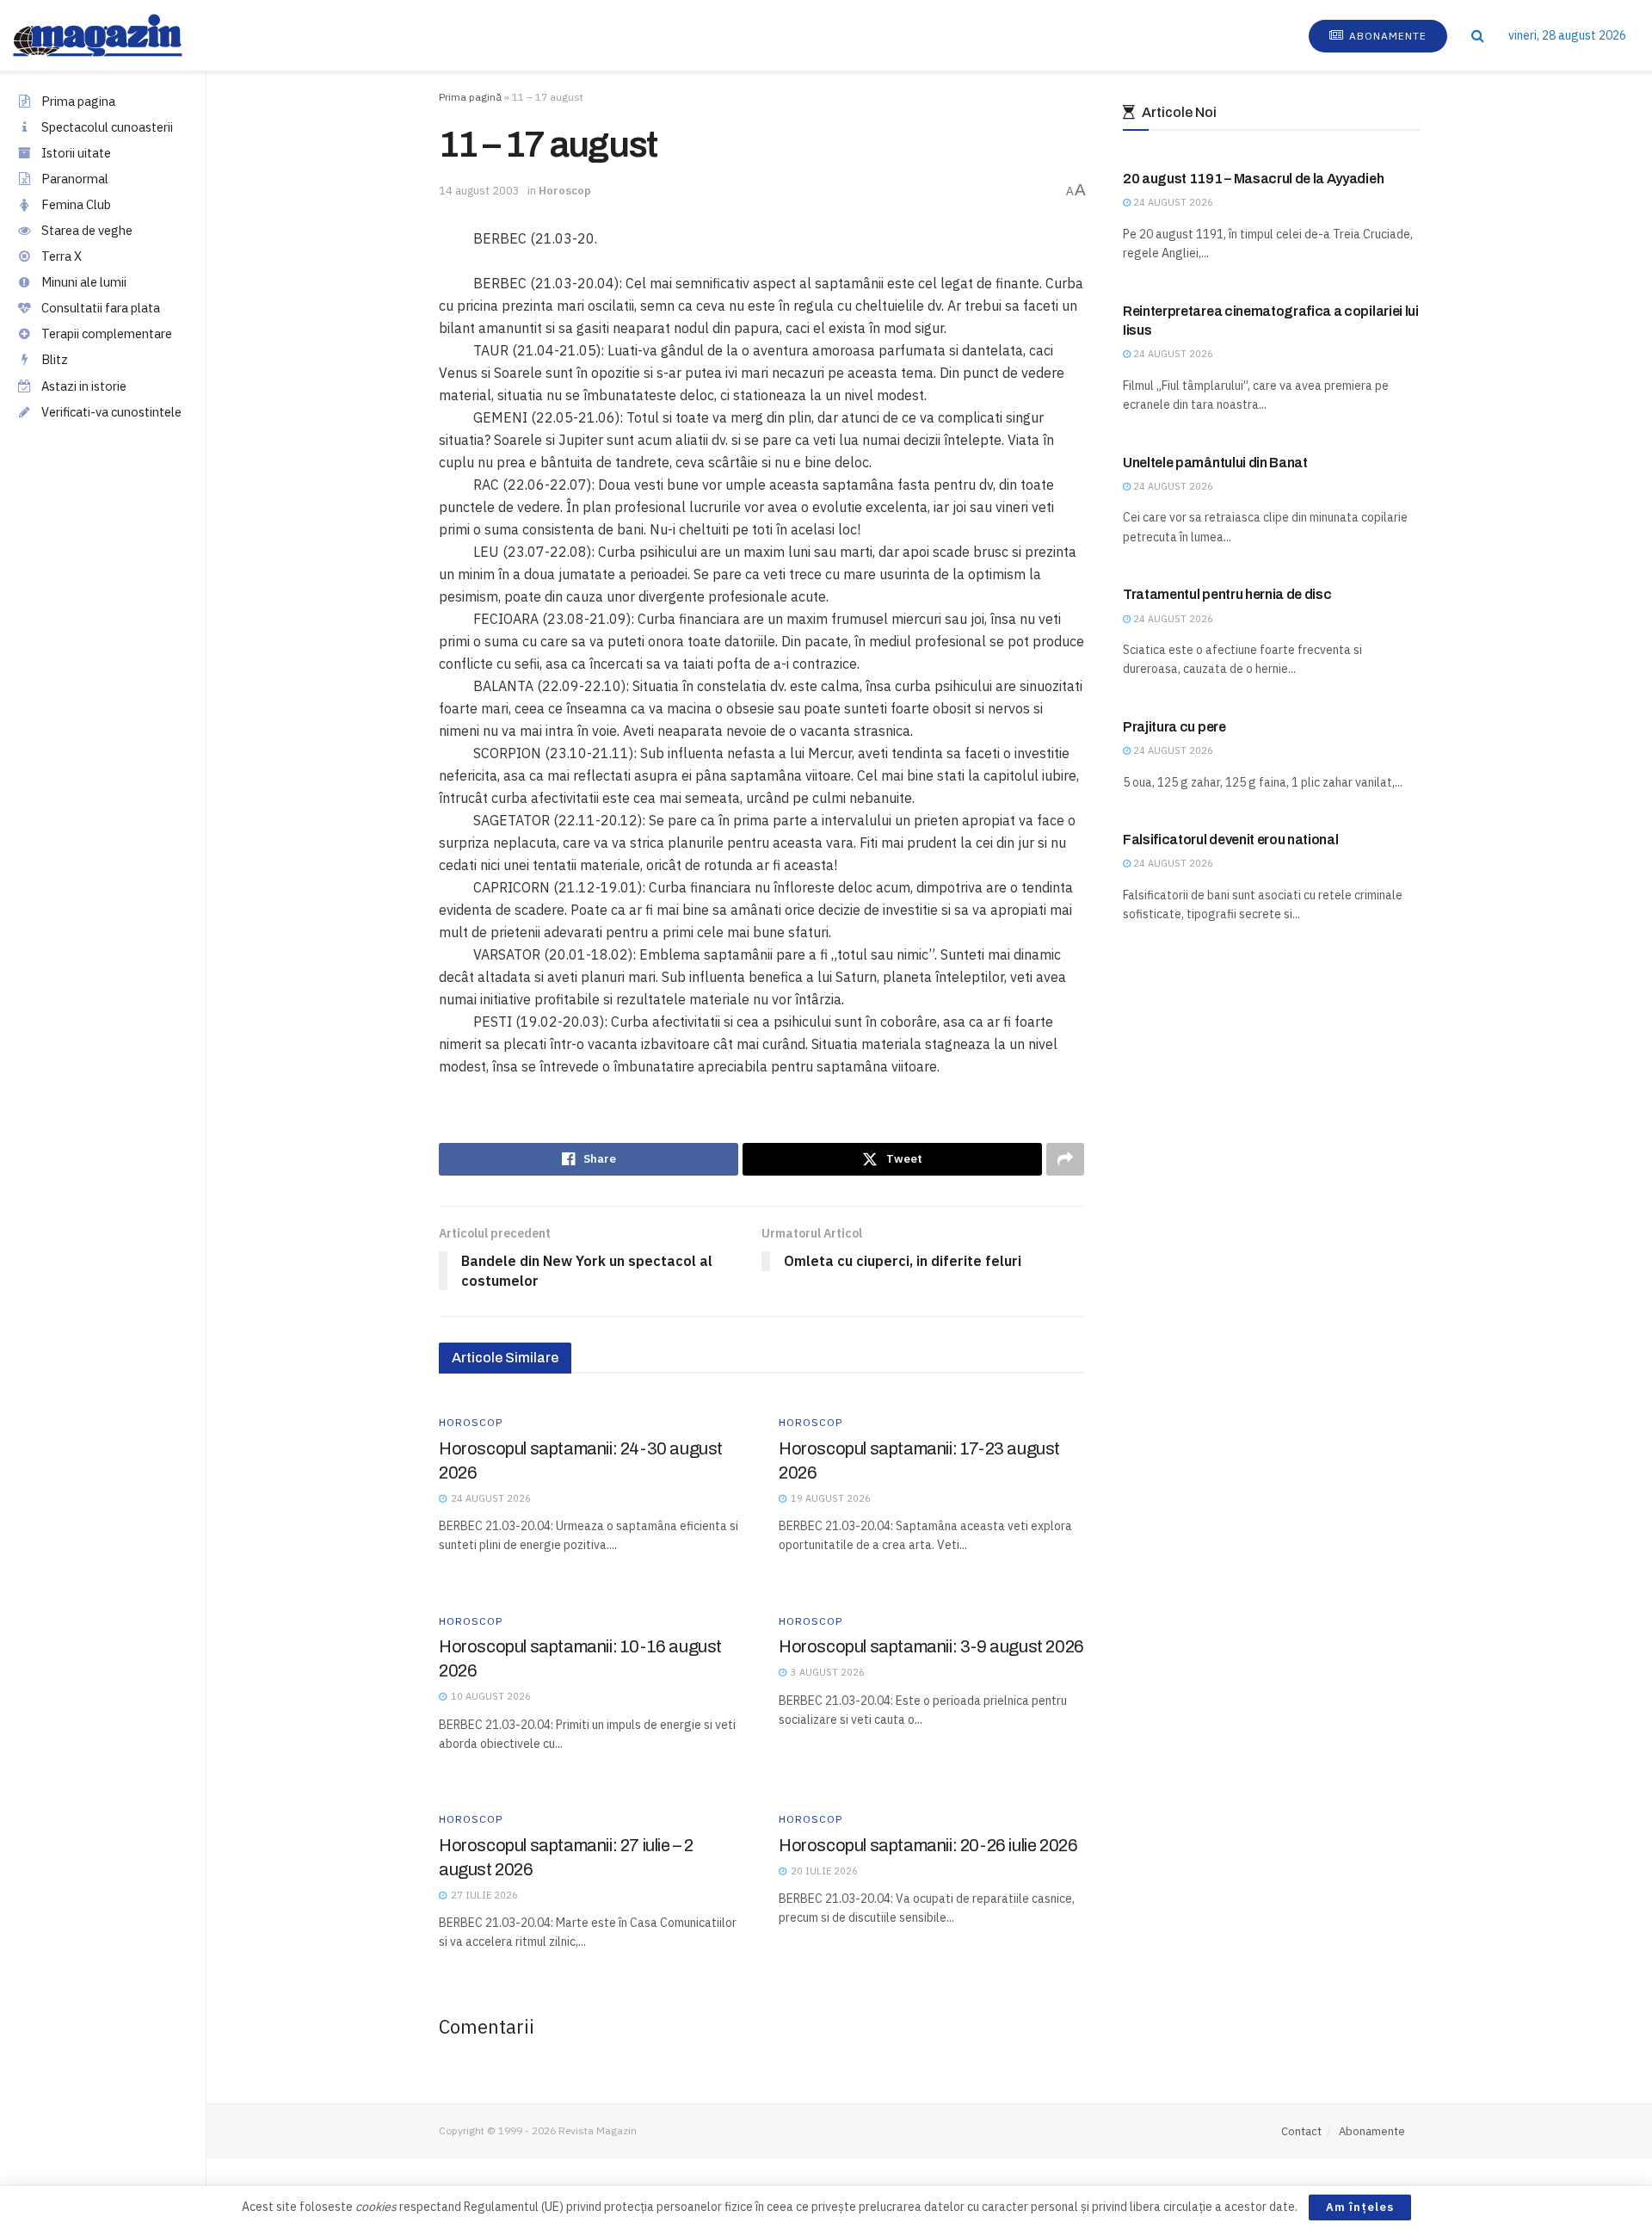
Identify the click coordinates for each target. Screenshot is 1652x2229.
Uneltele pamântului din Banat (1215, 463)
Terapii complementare (107, 333)
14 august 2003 (479, 191)
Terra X (62, 256)
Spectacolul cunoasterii (107, 127)
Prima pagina (78, 101)
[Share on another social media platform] (1065, 1159)
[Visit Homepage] (115, 35)
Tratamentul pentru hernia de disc (1227, 594)
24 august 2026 (1172, 202)
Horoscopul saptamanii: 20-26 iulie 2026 (928, 1845)
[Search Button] (1478, 35)
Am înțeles (1360, 2207)
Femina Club (76, 204)
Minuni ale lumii (84, 282)
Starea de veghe (87, 230)
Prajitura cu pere (1174, 727)
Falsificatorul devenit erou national (1230, 840)
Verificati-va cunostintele (111, 412)
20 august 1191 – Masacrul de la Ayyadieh (1253, 179)
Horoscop (565, 191)
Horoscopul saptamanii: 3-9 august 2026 (931, 1646)
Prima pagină (470, 97)
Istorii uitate (76, 153)
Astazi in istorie (84, 386)
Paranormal (75, 179)
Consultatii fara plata (101, 308)
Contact (1301, 2131)
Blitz (55, 359)
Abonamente (1386, 36)
